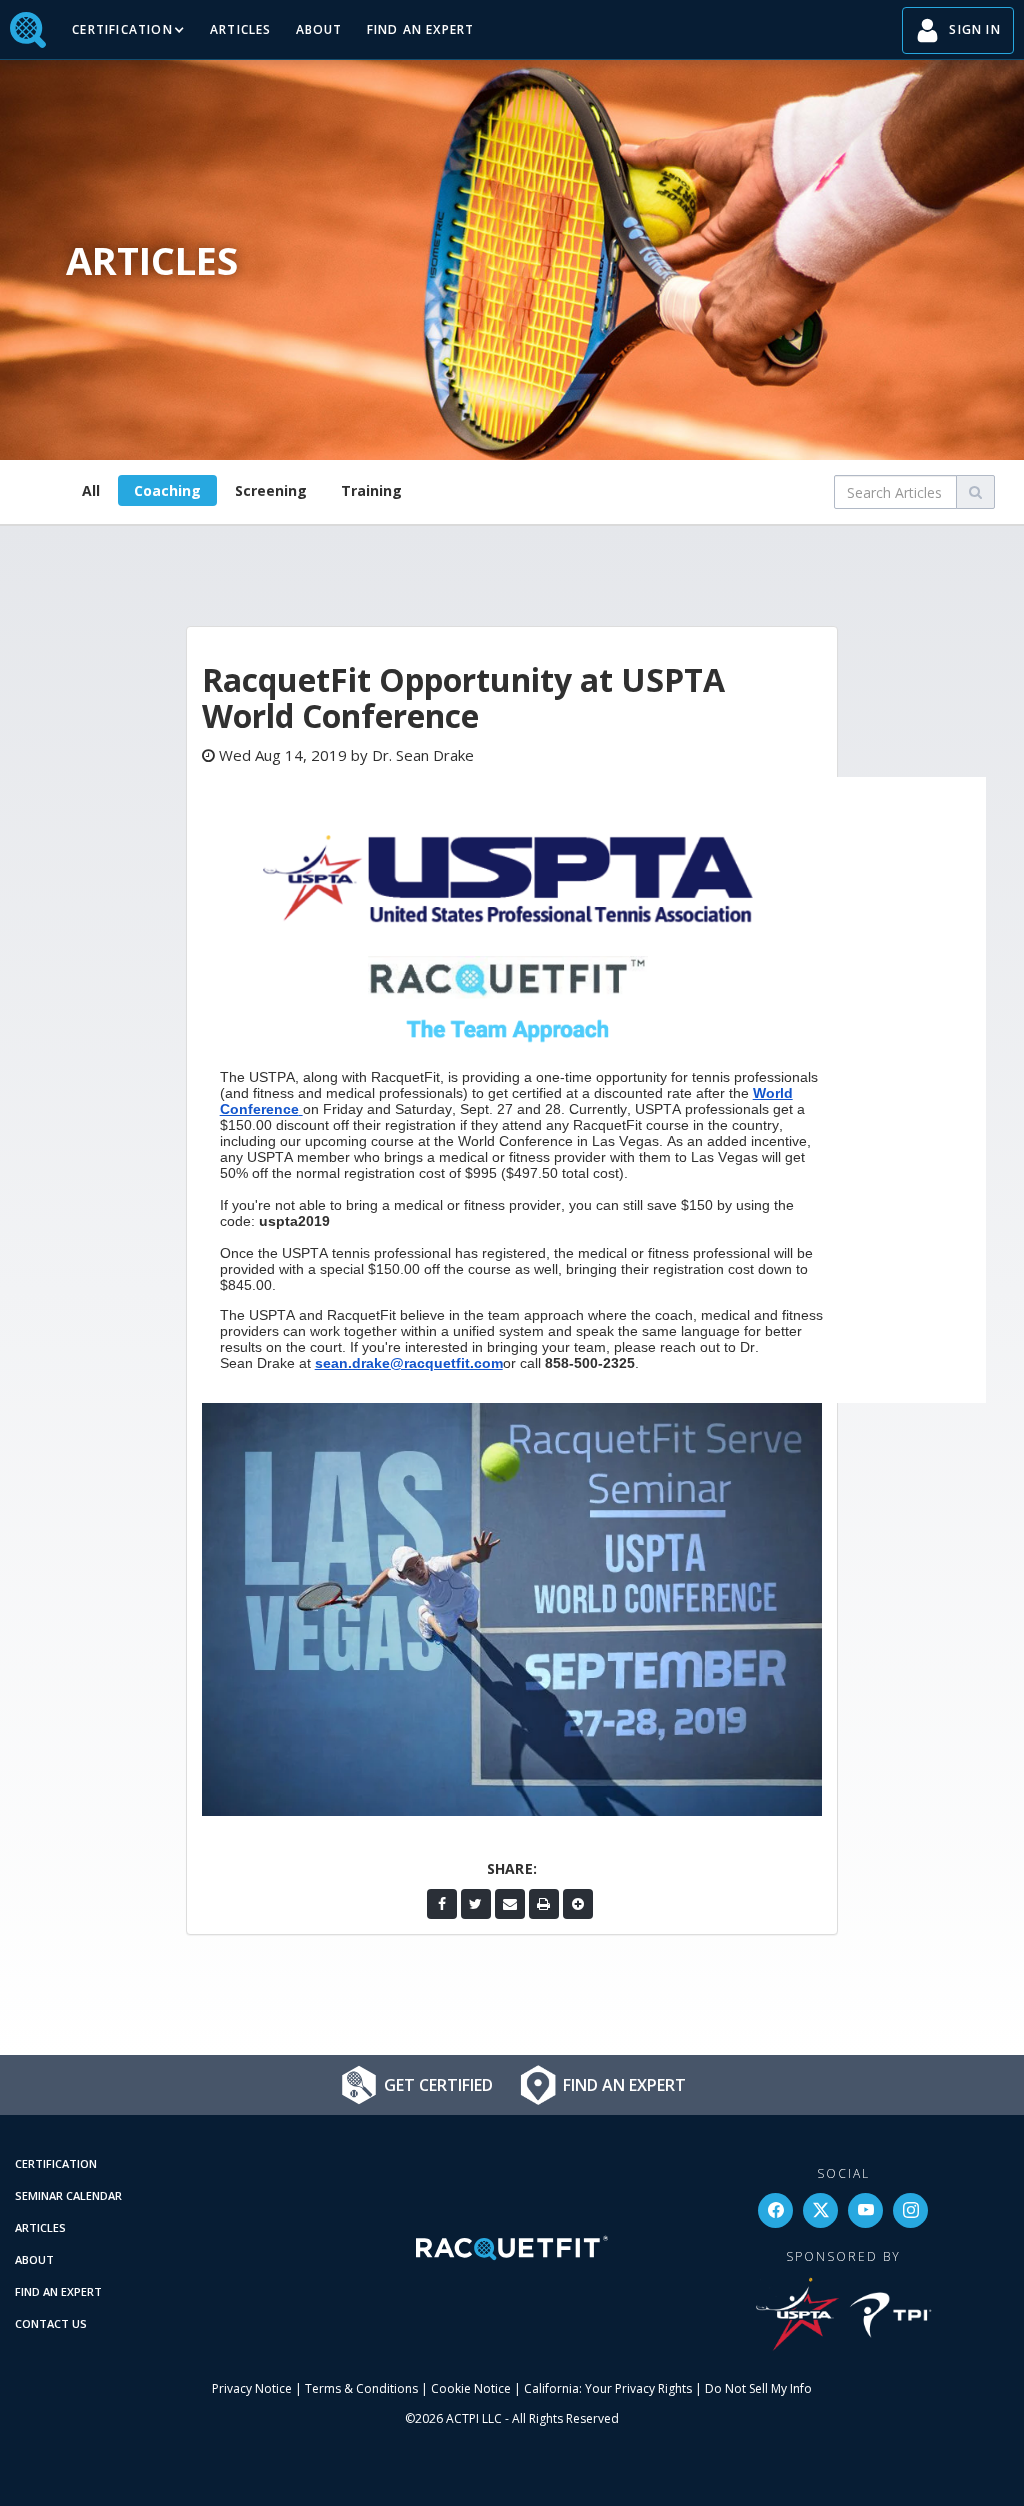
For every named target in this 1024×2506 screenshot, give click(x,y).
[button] (129, 30)
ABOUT (319, 29)
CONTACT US (51, 2323)
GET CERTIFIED (438, 2085)
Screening (271, 490)
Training (371, 490)
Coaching (167, 490)
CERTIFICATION (56, 2163)
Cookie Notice (471, 2388)
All (91, 490)
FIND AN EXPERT (421, 29)
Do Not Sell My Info (758, 2388)
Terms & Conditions (361, 2388)
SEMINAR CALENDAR (68, 2195)
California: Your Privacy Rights (608, 2388)
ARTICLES (241, 29)
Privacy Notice (252, 2388)
